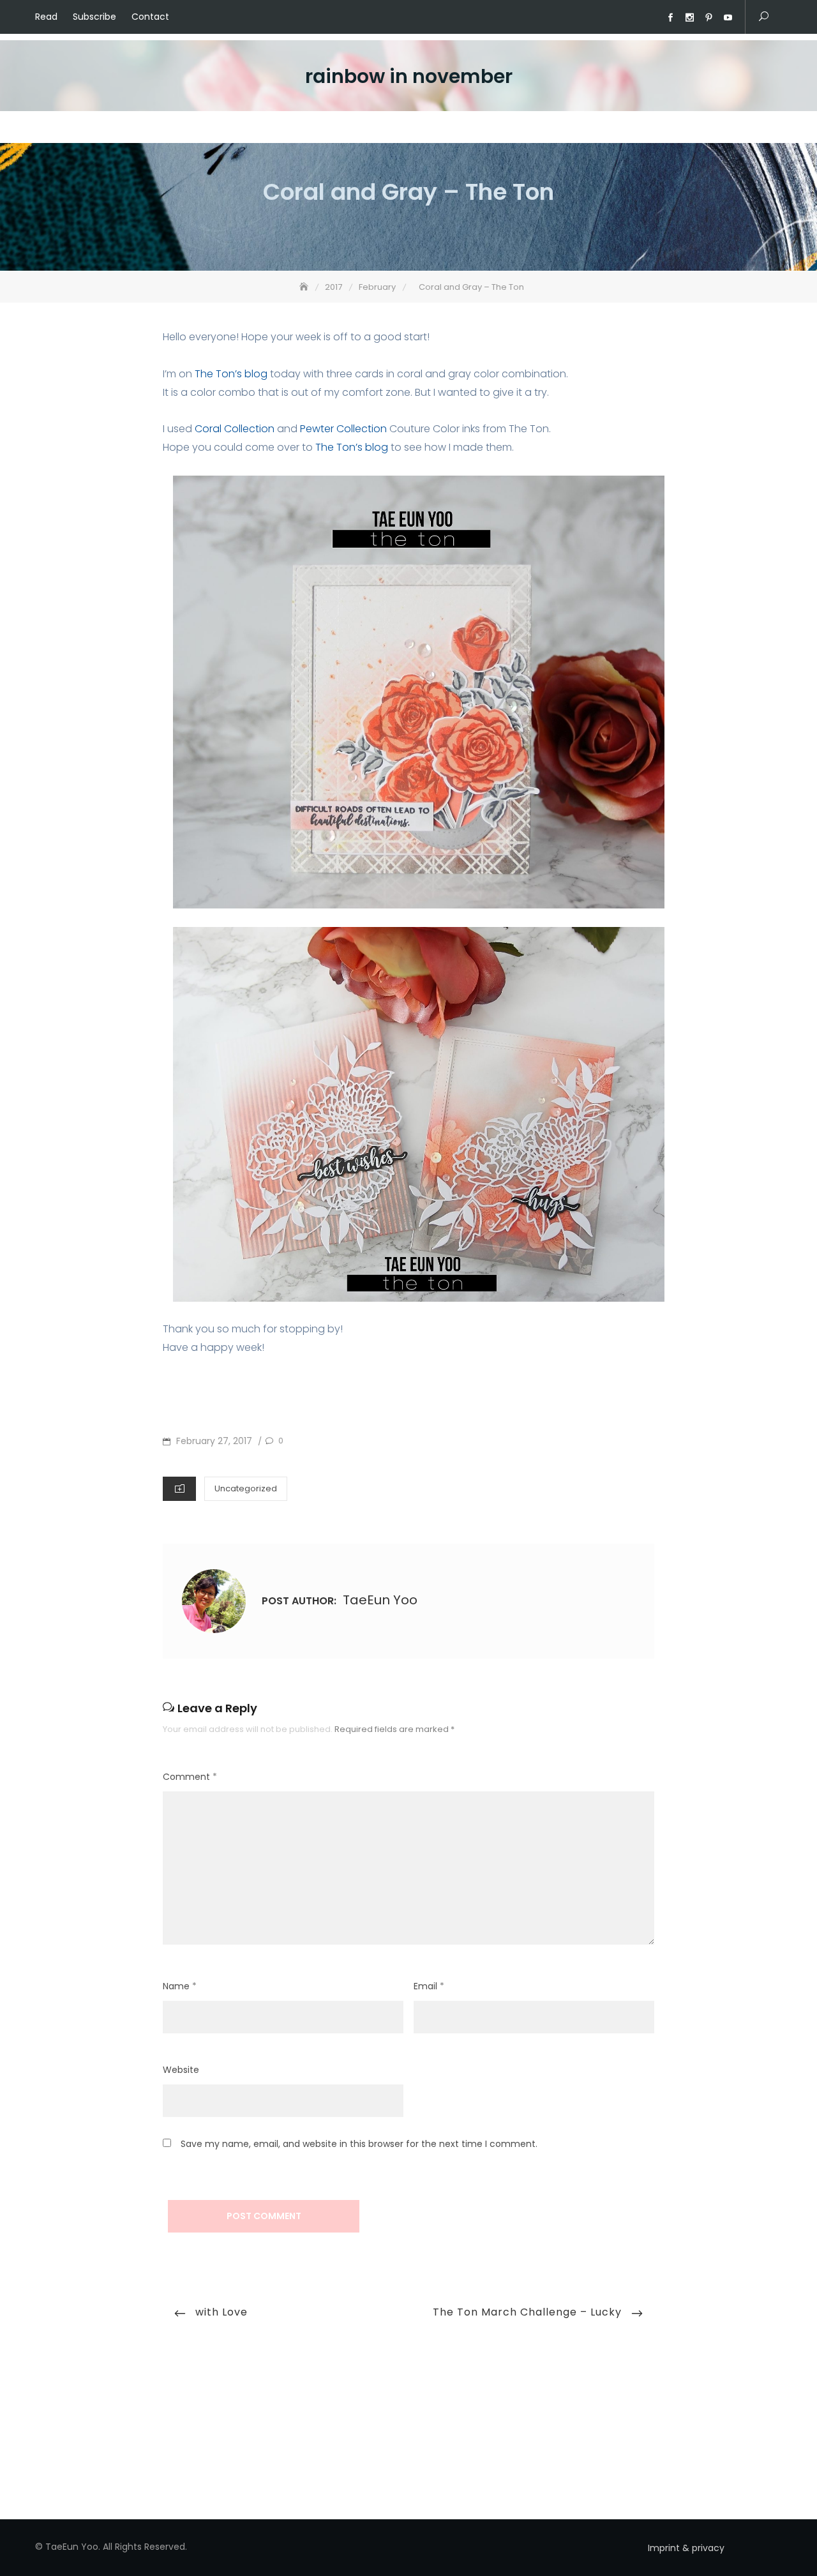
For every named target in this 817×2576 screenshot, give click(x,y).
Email (429, 1986)
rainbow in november (409, 76)
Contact (150, 17)
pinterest (708, 18)
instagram (689, 18)
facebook (670, 18)
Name (180, 1986)
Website (181, 2070)
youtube (728, 18)
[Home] (305, 287)
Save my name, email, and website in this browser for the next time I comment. (359, 2144)
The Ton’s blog (231, 374)
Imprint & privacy (686, 2548)
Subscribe (94, 17)
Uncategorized (246, 1488)
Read (46, 17)
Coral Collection (235, 429)
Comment (190, 1777)
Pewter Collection (343, 429)
